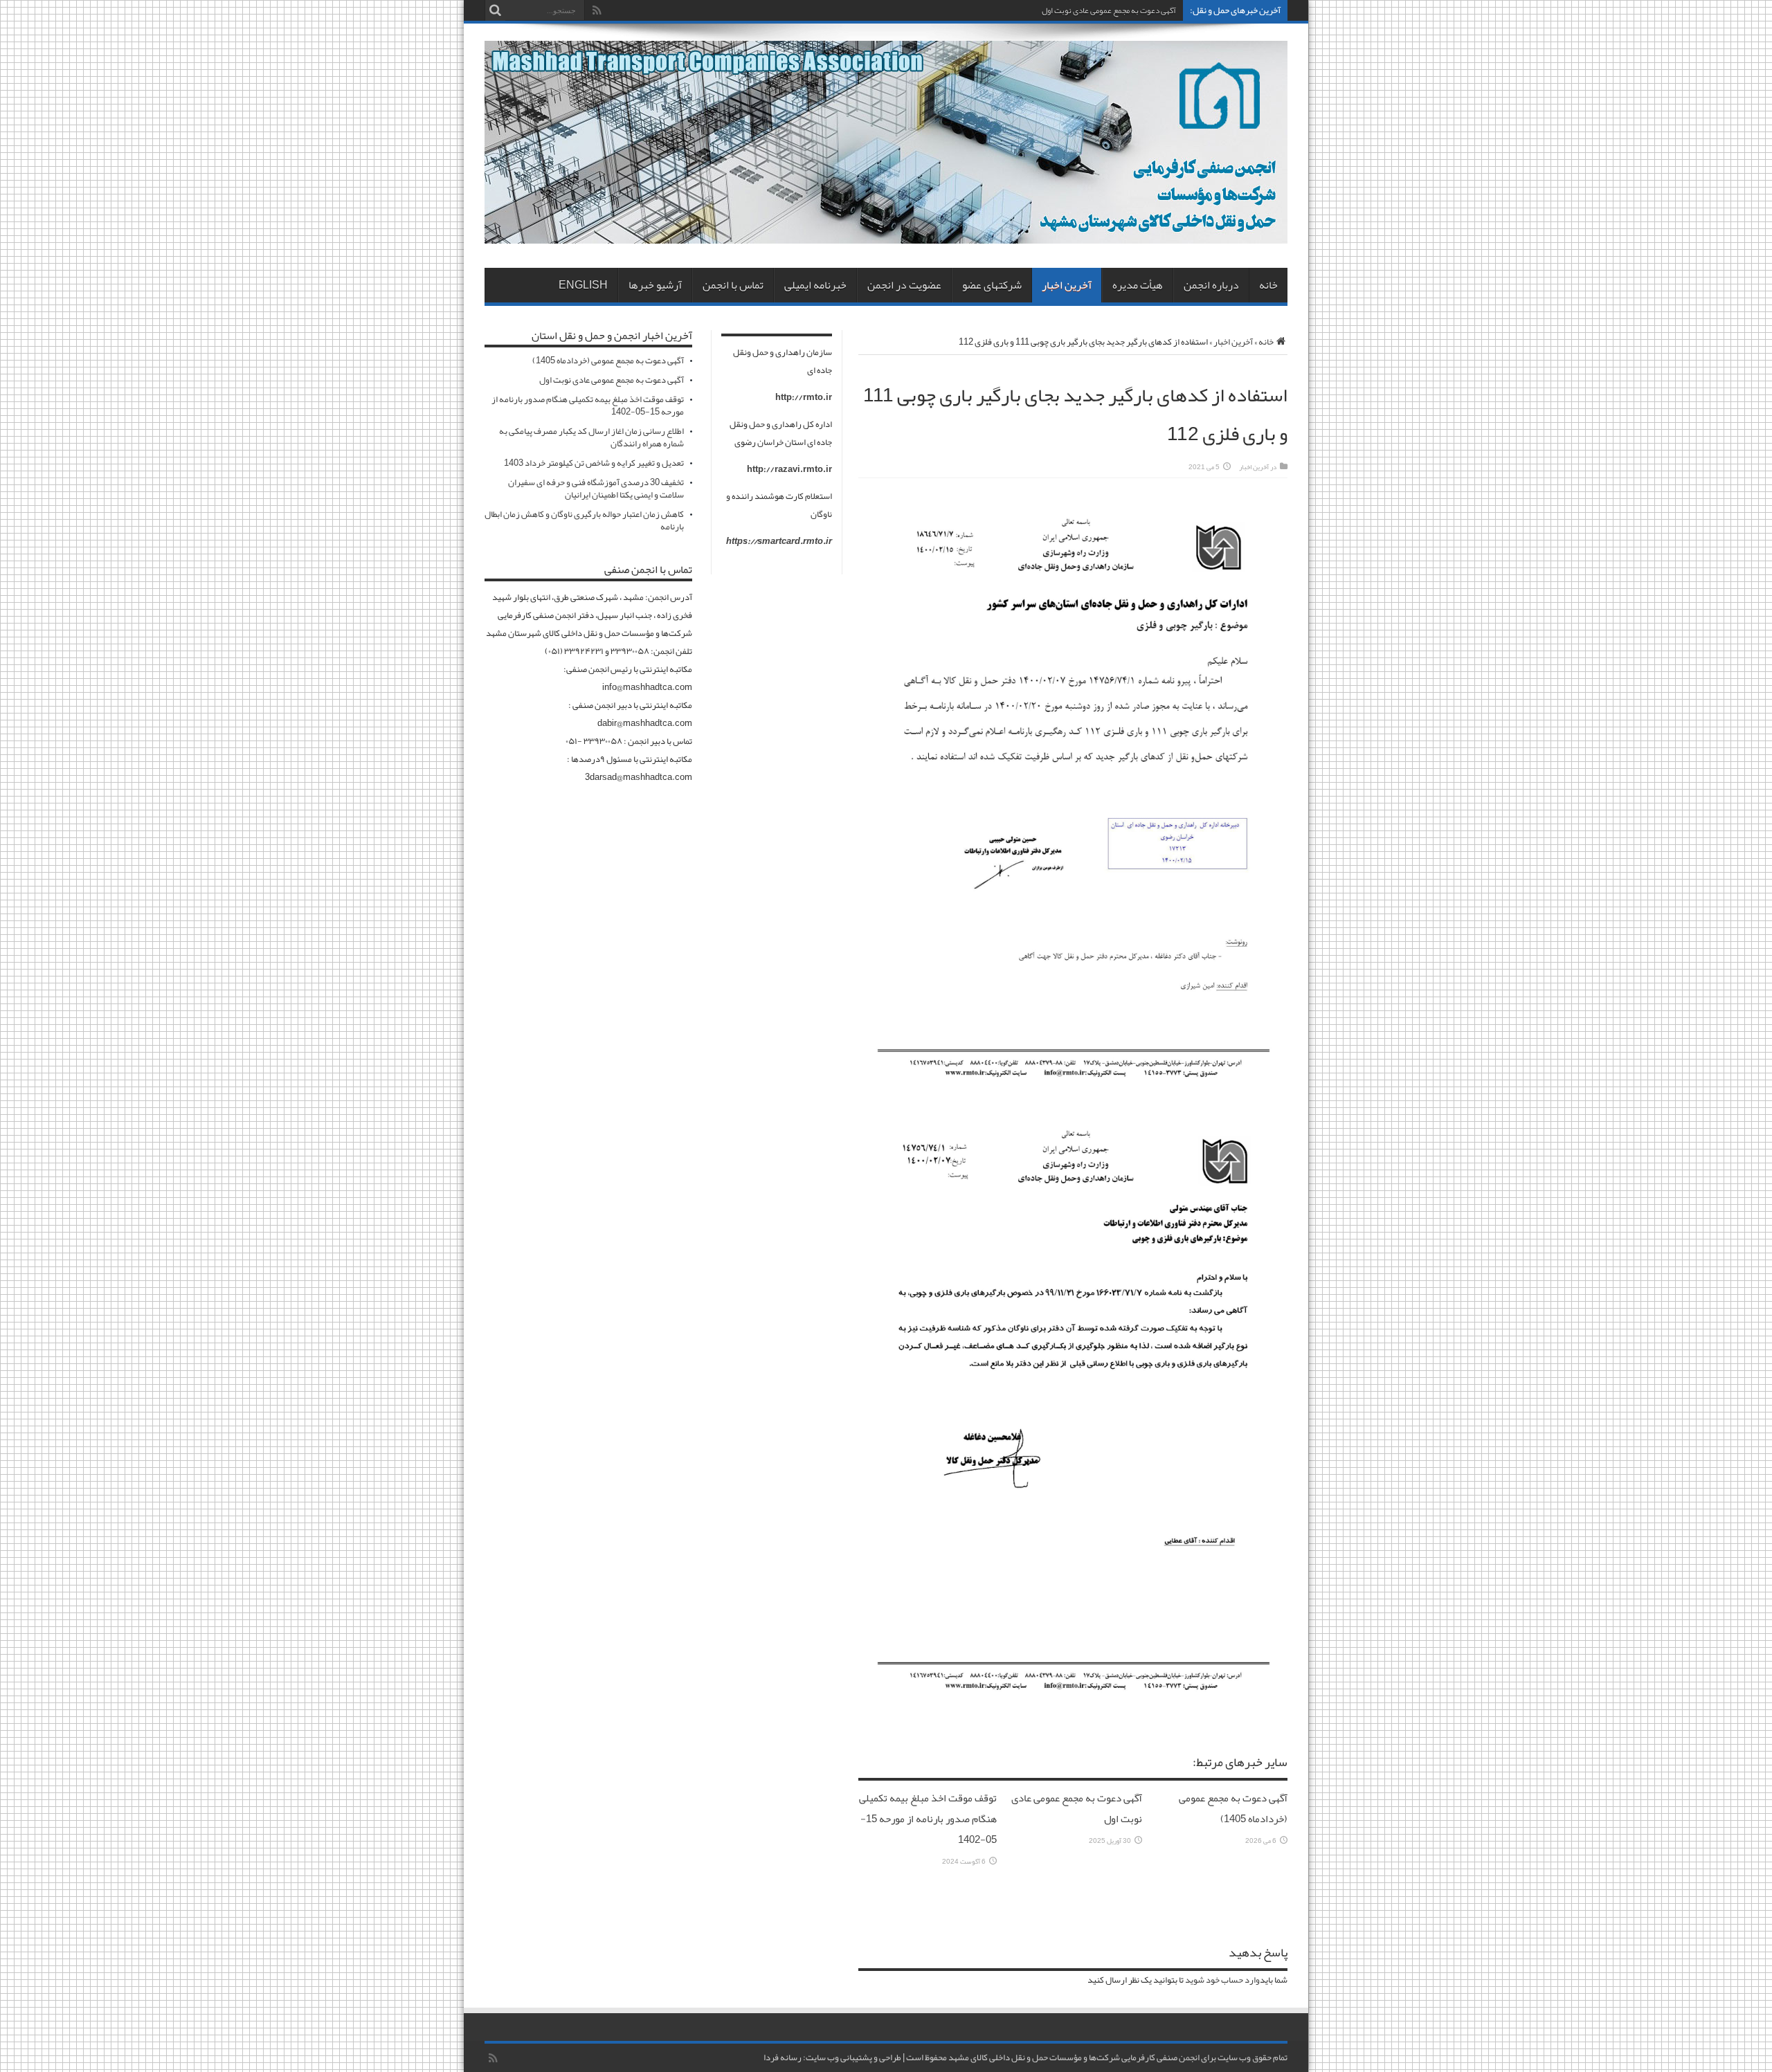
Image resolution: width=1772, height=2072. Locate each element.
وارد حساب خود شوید (1222, 1980)
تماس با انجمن (733, 285)
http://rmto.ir (804, 397)
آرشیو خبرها (655, 285)
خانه (1268, 285)
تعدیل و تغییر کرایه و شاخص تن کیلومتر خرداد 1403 (594, 463)
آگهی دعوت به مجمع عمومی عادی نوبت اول (1109, 10)
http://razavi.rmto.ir (789, 469)
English (583, 285)
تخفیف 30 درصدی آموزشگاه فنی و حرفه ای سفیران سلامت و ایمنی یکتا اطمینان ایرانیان (596, 489)
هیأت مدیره (1138, 285)
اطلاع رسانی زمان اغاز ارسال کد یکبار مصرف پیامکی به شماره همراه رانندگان (591, 437)
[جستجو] (495, 10)
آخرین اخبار (1067, 285)
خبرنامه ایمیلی (815, 285)
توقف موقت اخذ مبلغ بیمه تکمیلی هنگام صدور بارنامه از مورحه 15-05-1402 (928, 1819)
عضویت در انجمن (904, 285)
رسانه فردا (783, 2057)
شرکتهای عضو (992, 285)
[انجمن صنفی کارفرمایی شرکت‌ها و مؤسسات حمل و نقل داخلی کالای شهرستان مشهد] (886, 233)
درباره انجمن (1211, 285)
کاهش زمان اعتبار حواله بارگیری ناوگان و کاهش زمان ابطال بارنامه (584, 520)
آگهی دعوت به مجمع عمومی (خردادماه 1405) (1233, 1808)
